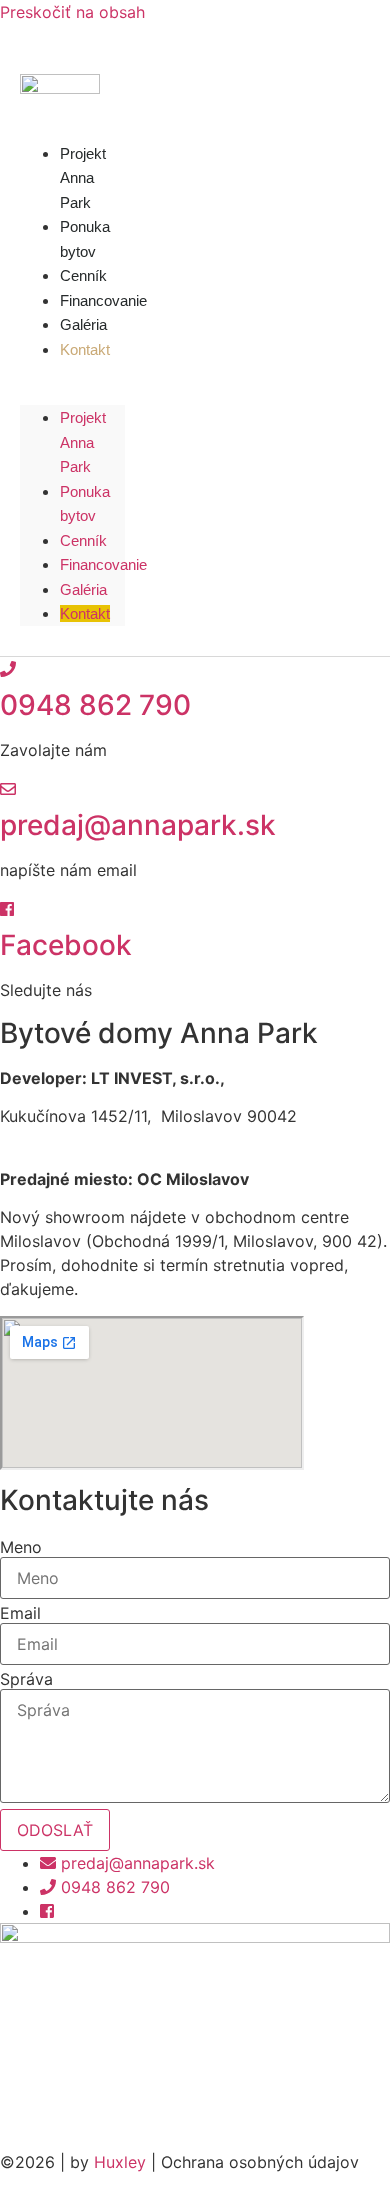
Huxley (120, 2162)
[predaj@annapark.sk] (8, 789)
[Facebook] (7, 909)
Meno (21, 1547)
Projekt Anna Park (83, 178)
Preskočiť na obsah (72, 12)
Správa (26, 1679)
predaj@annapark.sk (138, 825)
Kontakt (85, 349)
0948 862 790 (95, 705)
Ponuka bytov (85, 239)
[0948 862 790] (8, 669)
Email (20, 1613)
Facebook (66, 945)
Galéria (83, 589)
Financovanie (103, 564)
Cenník (83, 540)
